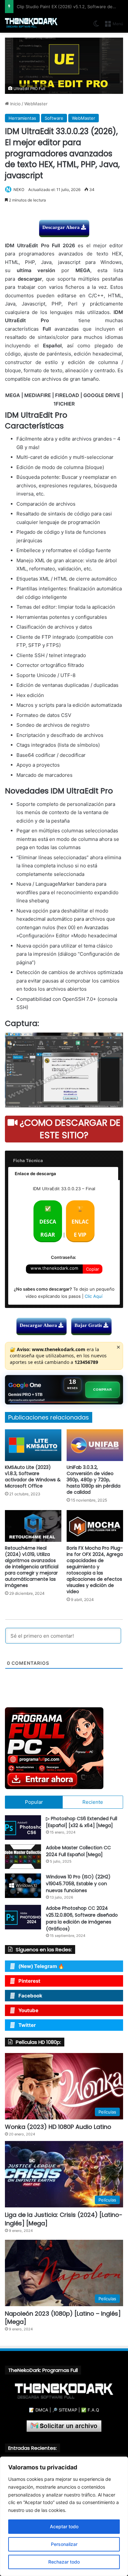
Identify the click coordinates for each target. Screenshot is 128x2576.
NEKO (19, 190)
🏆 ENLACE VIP (80, 1222)
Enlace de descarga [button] (35, 1174)
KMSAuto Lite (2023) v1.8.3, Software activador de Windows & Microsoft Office (33, 1477)
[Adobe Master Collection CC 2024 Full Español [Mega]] (23, 1857)
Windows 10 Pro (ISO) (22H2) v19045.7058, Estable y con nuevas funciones (78, 1884)
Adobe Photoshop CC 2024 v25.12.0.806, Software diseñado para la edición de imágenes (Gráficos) (82, 1918)
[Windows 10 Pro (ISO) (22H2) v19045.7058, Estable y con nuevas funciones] (23, 1886)
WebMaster (36, 104)
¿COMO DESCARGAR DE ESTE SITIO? (69, 1129)
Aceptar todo (64, 2526)
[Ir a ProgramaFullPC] (64, 1748)
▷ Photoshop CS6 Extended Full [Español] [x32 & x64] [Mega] (82, 1822)
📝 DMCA (39, 2410)
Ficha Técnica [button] (28, 1160)
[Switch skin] (96, 26)
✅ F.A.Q (90, 2410)
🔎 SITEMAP (65, 2410)
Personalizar (64, 2544)
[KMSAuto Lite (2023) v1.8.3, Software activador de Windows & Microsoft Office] (33, 1445)
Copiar (93, 1269)
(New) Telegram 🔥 (41, 1966)
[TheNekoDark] (31, 23)
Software (54, 118)
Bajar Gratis (89, 1325)
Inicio (15, 104)
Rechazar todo (64, 2562)
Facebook (30, 1996)
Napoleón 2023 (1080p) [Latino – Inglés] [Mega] (63, 2318)
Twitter (27, 2025)
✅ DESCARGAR (48, 1222)
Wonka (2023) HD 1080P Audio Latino (58, 2127)
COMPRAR (103, 1390)
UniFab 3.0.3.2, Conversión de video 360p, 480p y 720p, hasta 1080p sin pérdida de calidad (94, 1480)
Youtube (28, 2010)
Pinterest (29, 1981)
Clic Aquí (94, 1296)
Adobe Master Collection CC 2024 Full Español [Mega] (78, 1851)
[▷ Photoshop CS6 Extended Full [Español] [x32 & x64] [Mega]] (23, 1828)
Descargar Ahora (62, 227)
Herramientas (22, 118)
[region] (64, 2516)
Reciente (93, 1802)
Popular (34, 1802)
